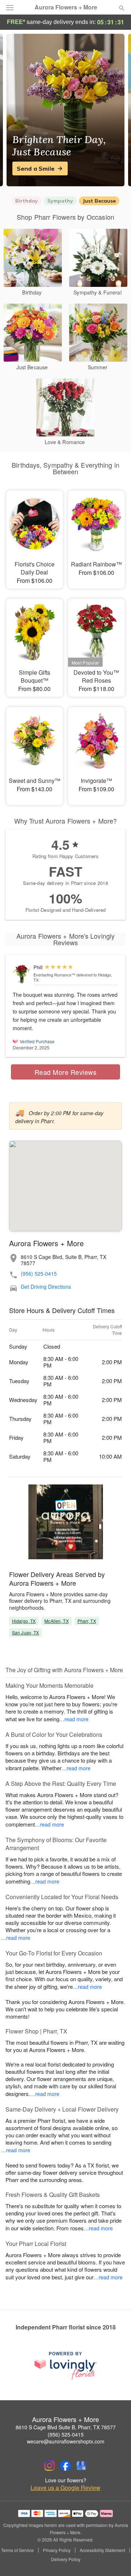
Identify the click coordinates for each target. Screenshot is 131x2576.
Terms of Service (17, 2550)
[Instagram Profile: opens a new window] (49, 2466)
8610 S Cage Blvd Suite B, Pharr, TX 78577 (66, 2427)
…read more (74, 1719)
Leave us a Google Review (65, 2488)
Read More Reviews (66, 1072)
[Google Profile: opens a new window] (82, 2466)
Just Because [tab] (99, 201)
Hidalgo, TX (24, 1621)
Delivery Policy (66, 2559)
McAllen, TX (56, 1621)
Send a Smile (36, 168)
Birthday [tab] (27, 201)
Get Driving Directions (46, 1287)
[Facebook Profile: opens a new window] (65, 2466)
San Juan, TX (25, 1632)
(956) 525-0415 (39, 1274)
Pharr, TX (87, 1621)
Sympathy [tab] (60, 201)
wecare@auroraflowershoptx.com (66, 2441)
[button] (116, 2560)
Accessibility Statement (102, 2550)
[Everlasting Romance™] (21, 974)
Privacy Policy (57, 2550)
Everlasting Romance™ (54, 975)
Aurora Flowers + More (66, 7)
